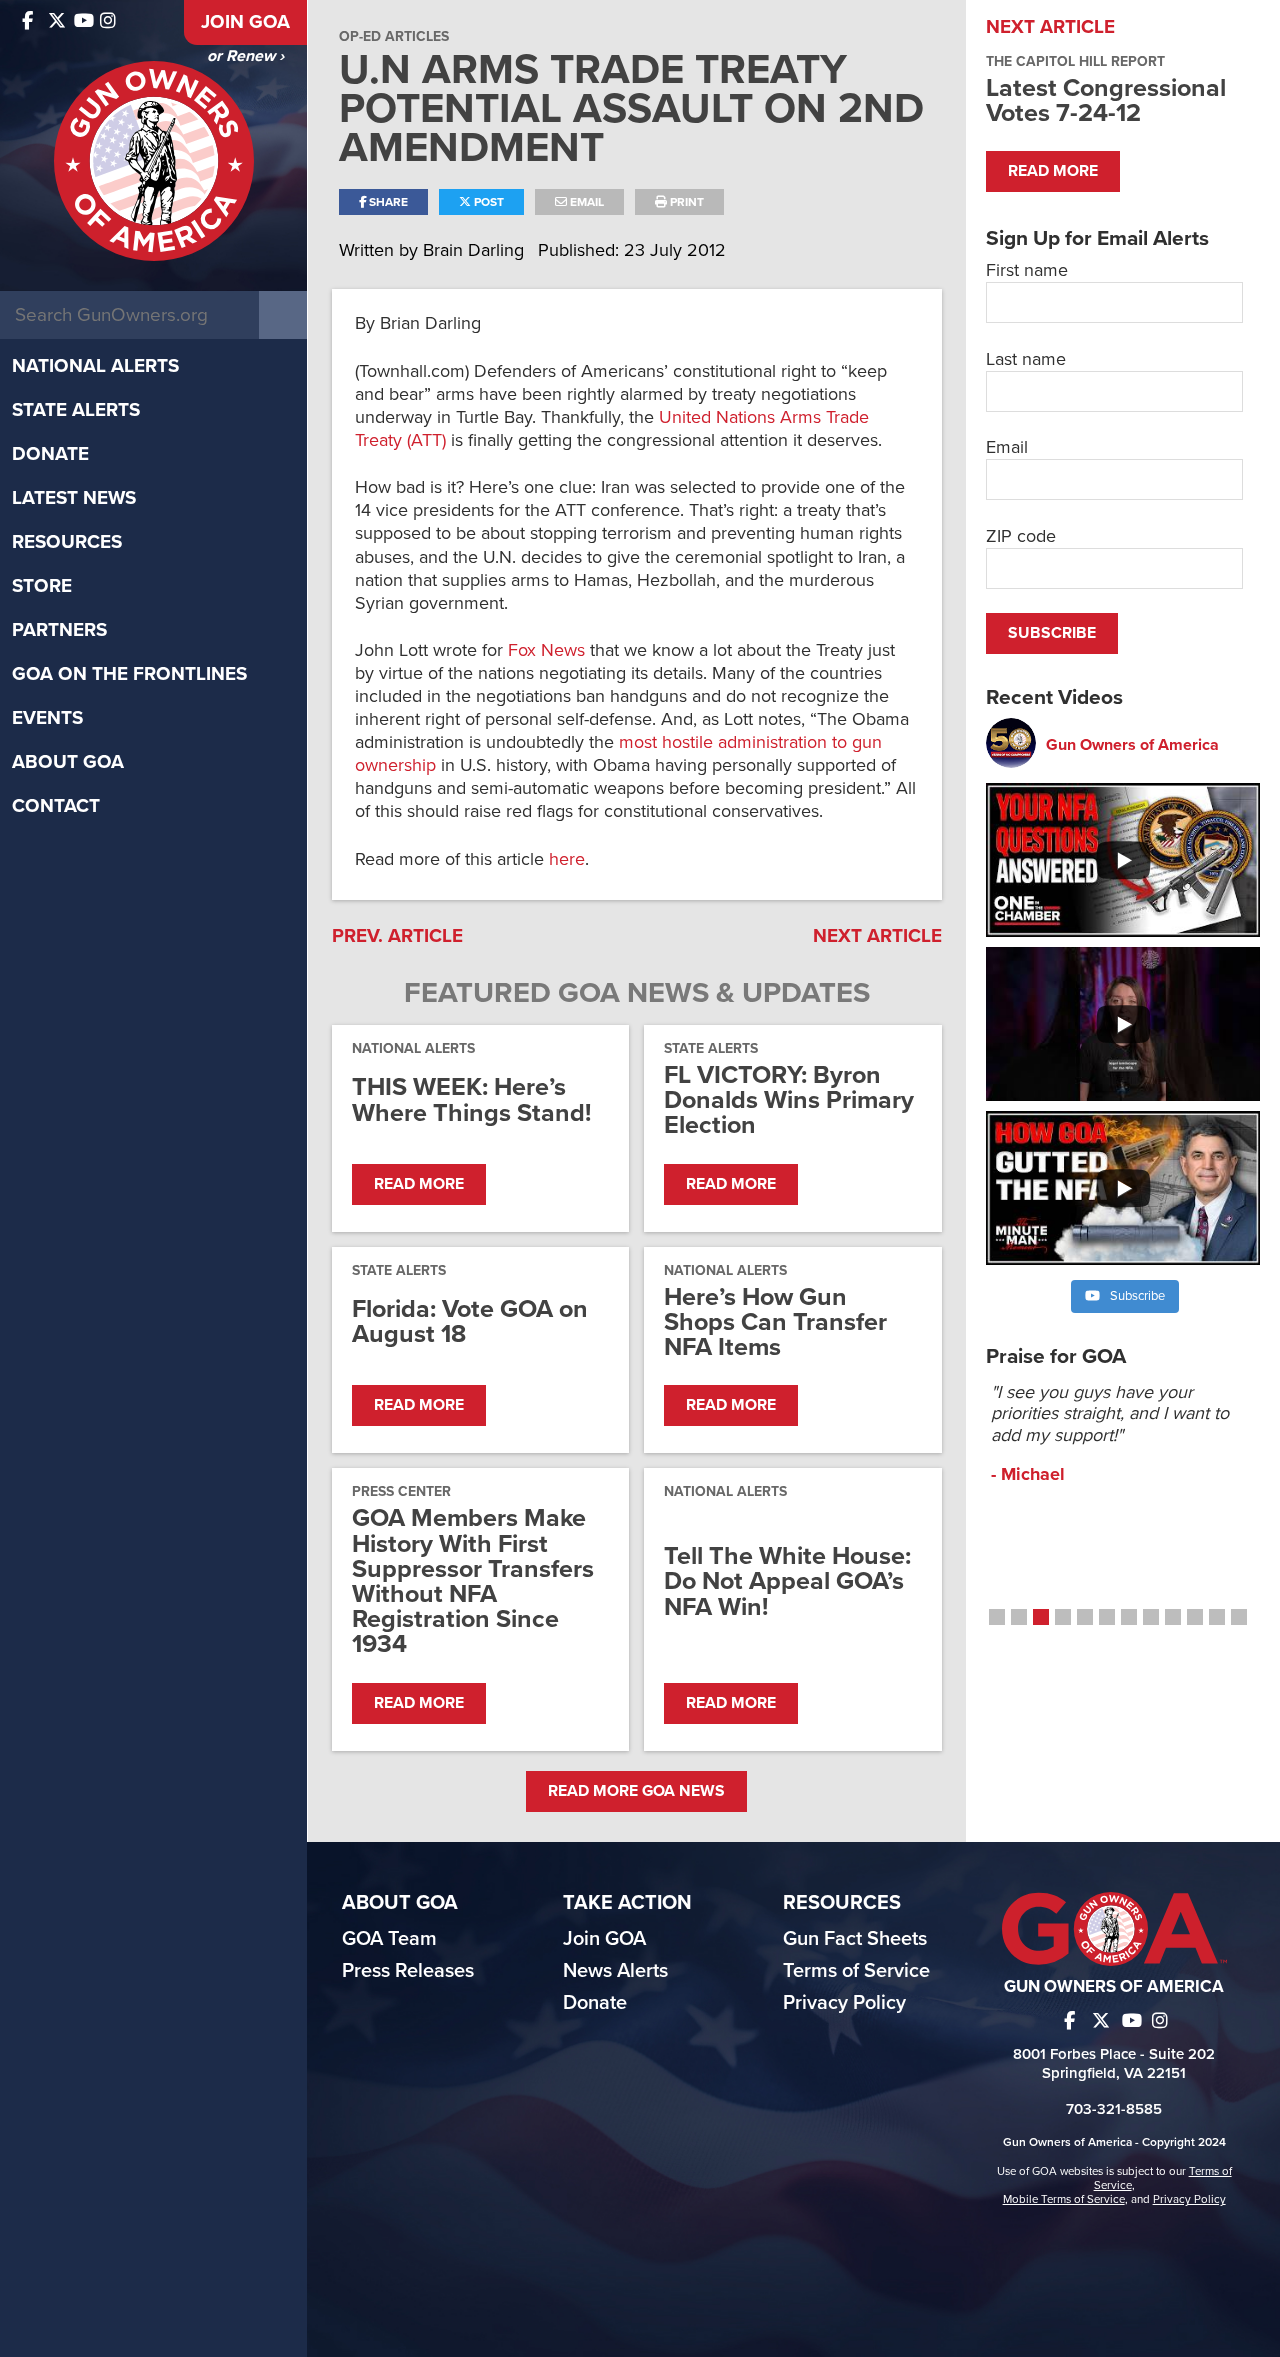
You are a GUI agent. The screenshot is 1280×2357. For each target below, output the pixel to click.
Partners (59, 630)
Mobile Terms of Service (1064, 2199)
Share (387, 202)
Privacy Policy (844, 2003)
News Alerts (615, 1971)
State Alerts (76, 410)
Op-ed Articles (394, 36)
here (567, 859)
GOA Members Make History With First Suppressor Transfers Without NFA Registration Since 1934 (473, 1581)
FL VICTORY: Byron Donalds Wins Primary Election (789, 1101)
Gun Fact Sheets (855, 1939)
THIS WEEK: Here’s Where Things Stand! (471, 1100)
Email (585, 202)
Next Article (877, 936)
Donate (50, 454)
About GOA (68, 762)
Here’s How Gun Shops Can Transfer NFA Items (775, 1323)
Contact (56, 806)
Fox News (549, 650)
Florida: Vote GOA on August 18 (470, 1322)
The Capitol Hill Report (1075, 61)
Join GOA (245, 22)
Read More (419, 1184)
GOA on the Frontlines (129, 674)
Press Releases (408, 1971)
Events (47, 718)
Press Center (401, 1491)
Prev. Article (397, 936)
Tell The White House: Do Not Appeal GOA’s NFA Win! (787, 1582)
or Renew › (245, 56)
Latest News (74, 498)
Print (685, 202)
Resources (67, 542)
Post (487, 202)
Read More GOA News (636, 1791)
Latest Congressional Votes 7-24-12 (1106, 100)
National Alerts (95, 366)
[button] (997, 1617)
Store (42, 586)
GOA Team (389, 1939)
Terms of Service (856, 1971)
